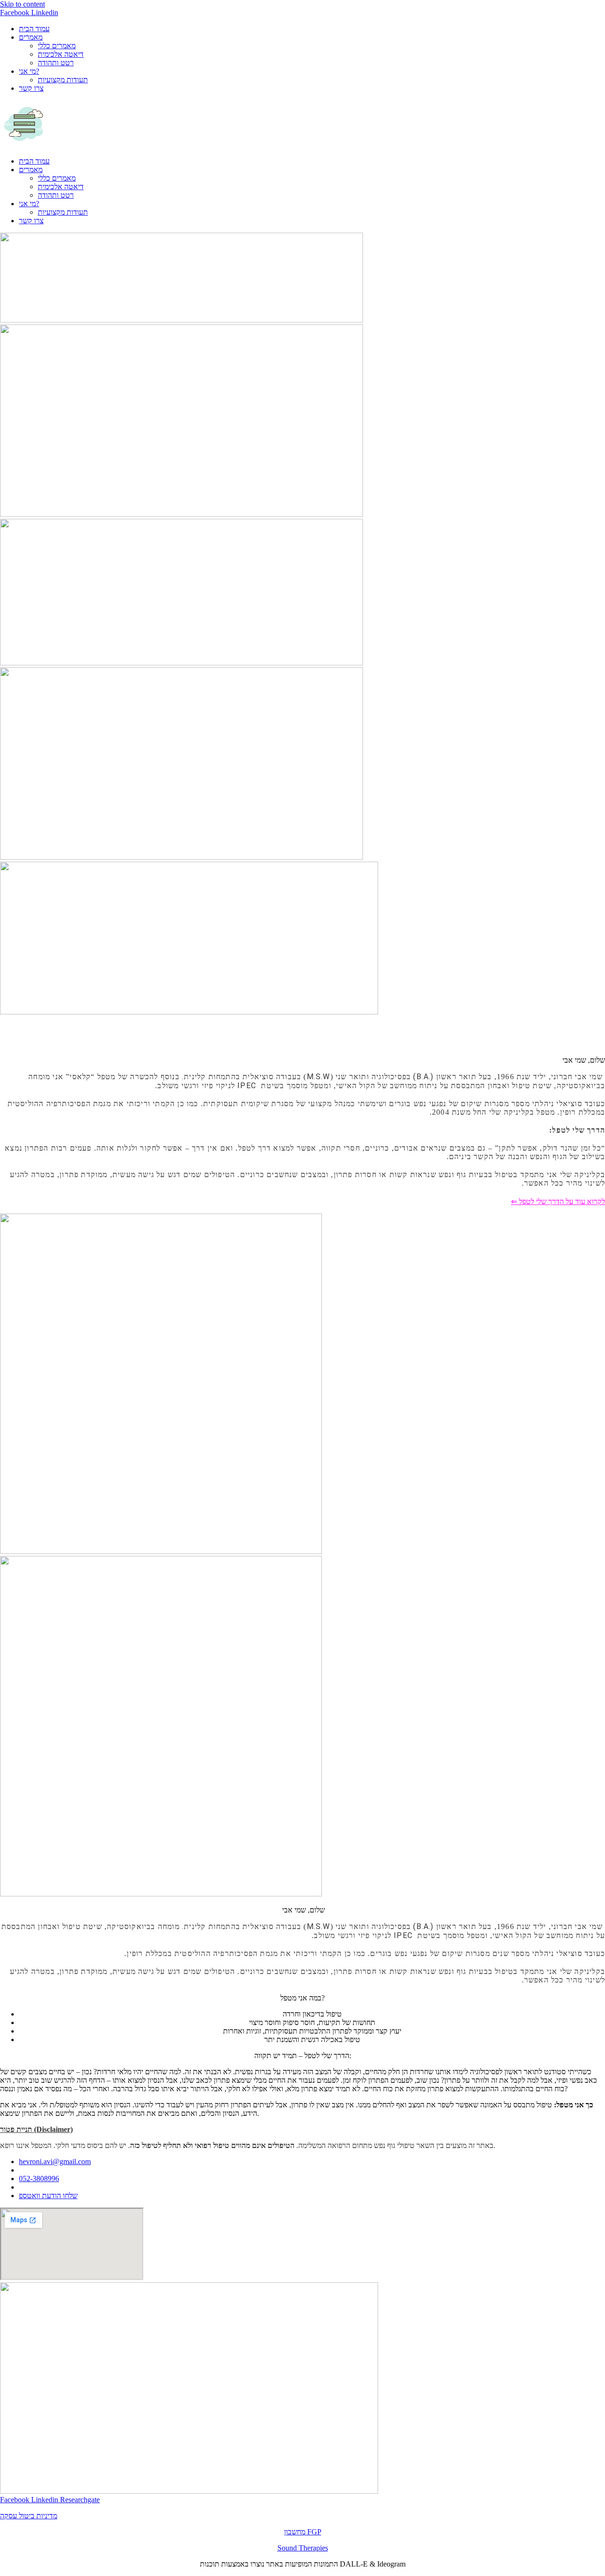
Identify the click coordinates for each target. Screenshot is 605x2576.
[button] (302, 125)
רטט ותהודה (56, 63)
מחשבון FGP (303, 2532)
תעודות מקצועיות (63, 80)
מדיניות (47, 2516)
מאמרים (31, 37)
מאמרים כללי (57, 46)
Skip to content (22, 4)
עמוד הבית (34, 29)
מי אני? (29, 71)
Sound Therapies (303, 2548)
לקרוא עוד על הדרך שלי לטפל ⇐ (558, 1201)
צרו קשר (31, 88)
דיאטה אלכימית (61, 54)
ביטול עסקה (18, 2516)
